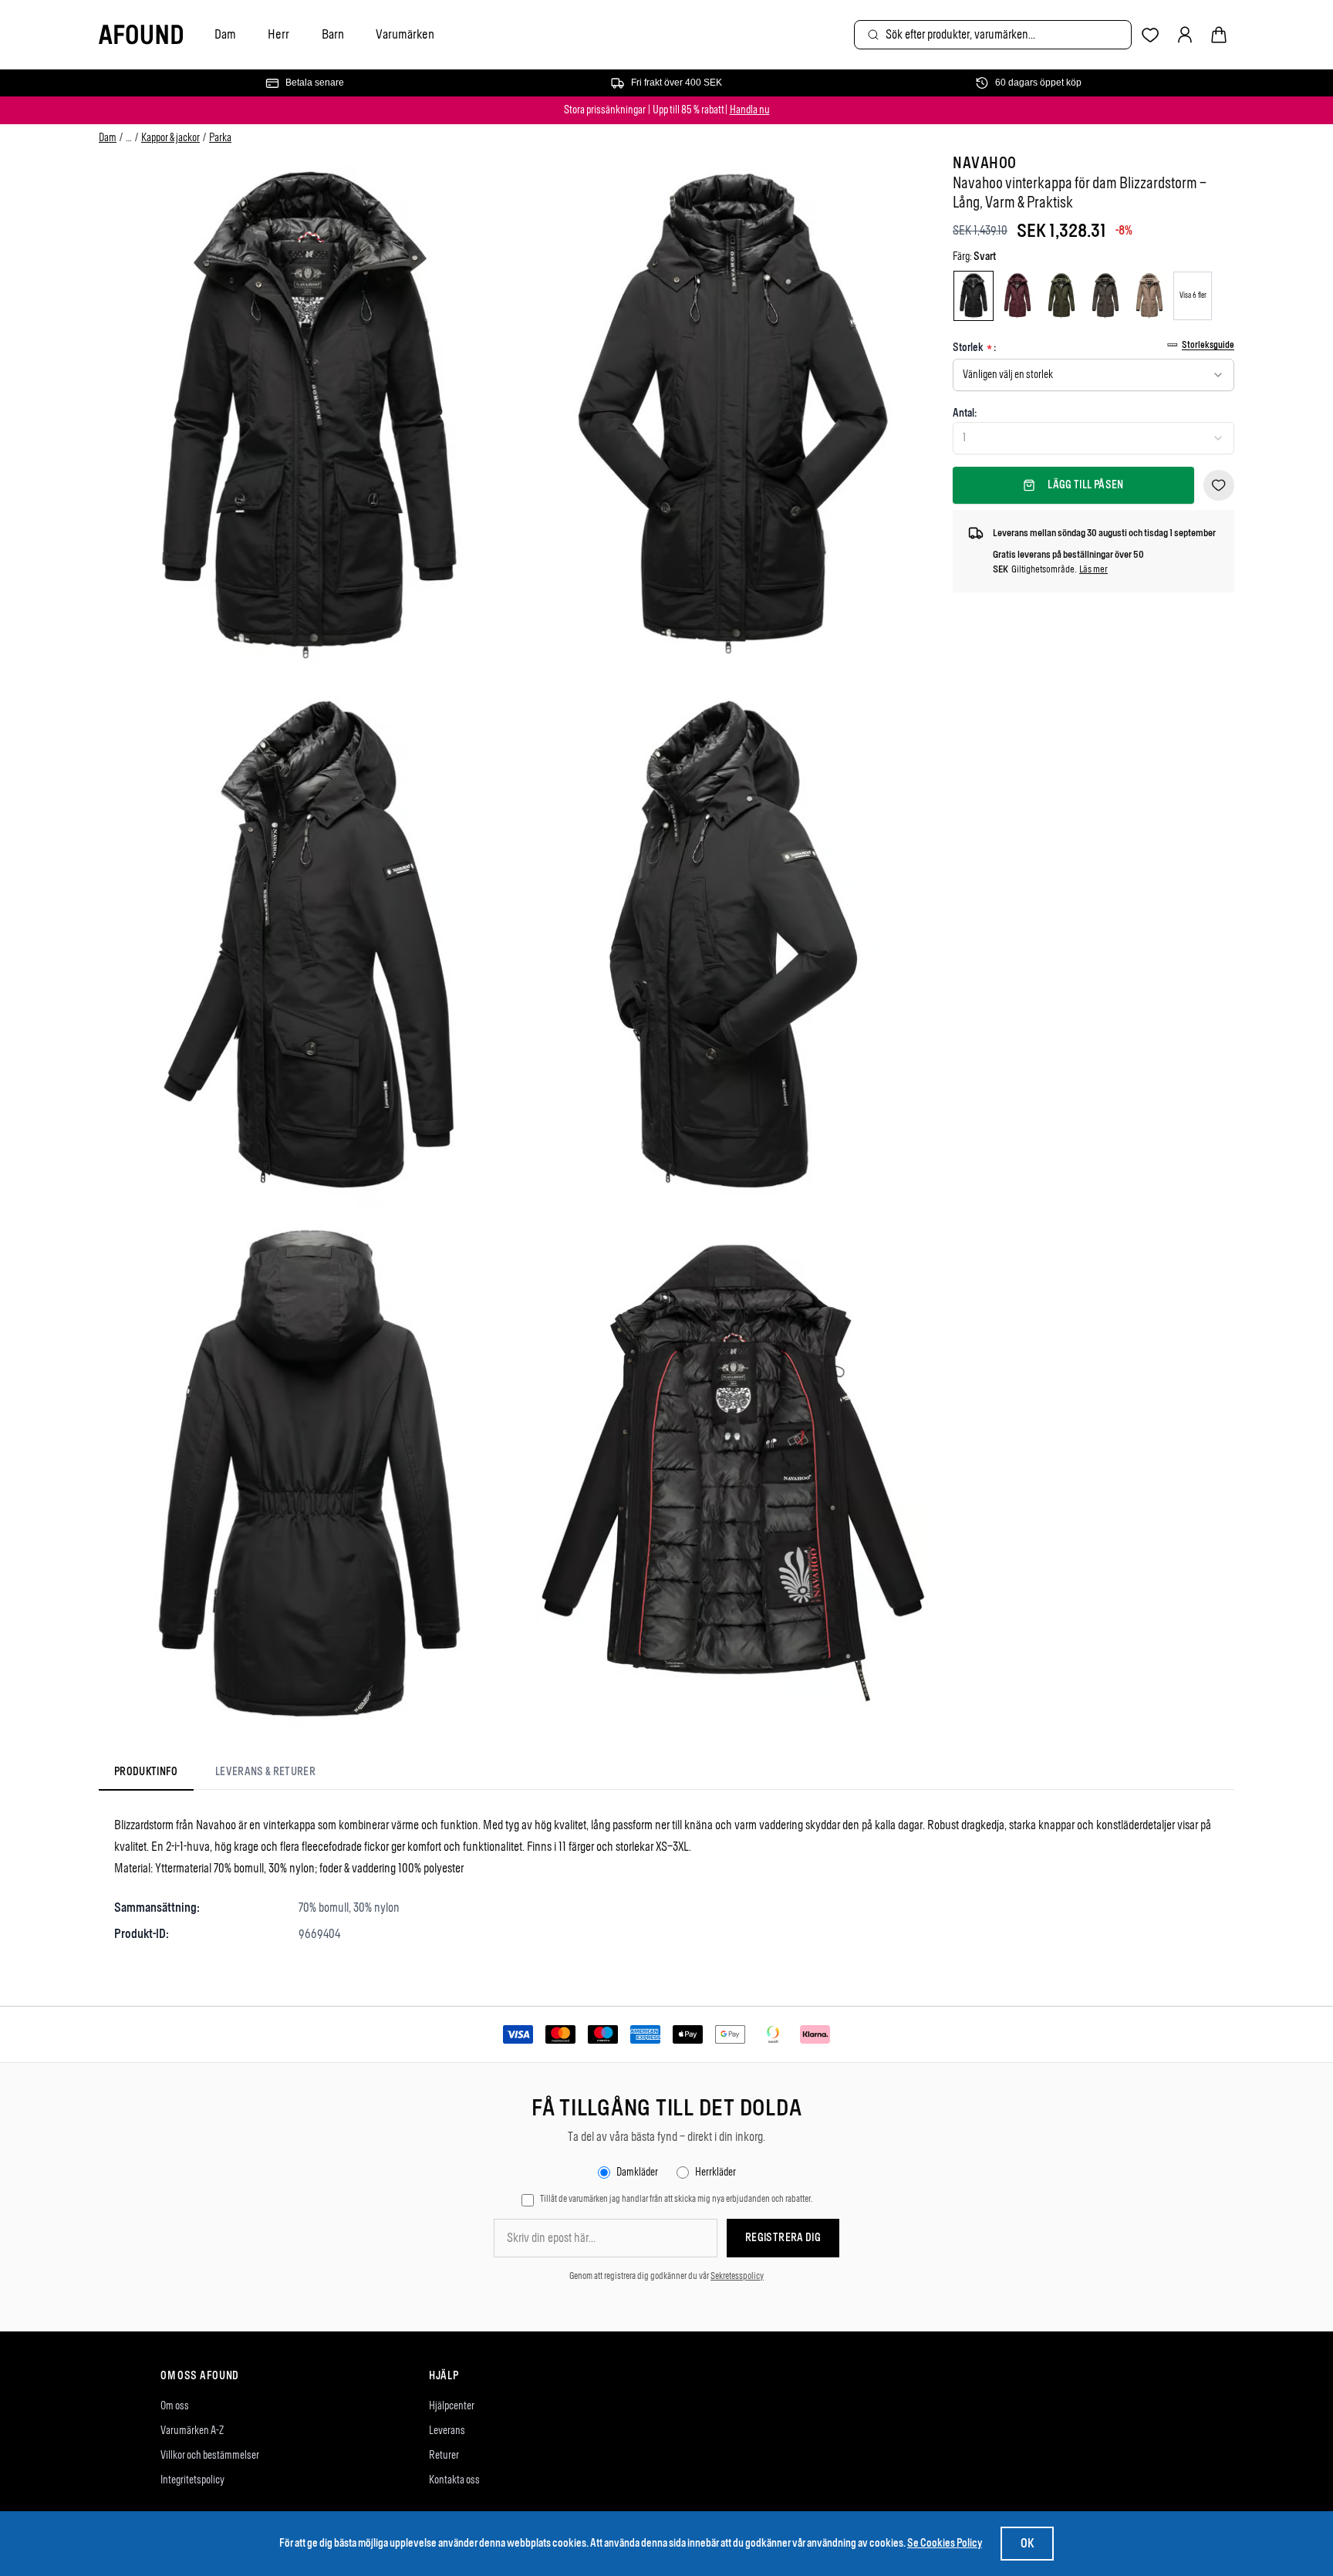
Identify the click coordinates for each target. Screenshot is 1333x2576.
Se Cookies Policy (945, 2543)
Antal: (965, 413)
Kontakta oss (454, 2480)
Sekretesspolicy (737, 2276)
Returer (444, 2455)
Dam (225, 34)
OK (1027, 2543)
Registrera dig (783, 2238)
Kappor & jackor (170, 138)
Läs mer (1093, 569)
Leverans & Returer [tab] (265, 1772)
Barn (333, 34)
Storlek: (974, 348)
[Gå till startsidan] (141, 35)
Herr (278, 34)
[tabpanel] (666, 1879)
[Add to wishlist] (1219, 485)
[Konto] (1185, 35)
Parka (220, 138)
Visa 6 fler (1193, 295)
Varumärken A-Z (192, 2431)
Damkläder (637, 2172)
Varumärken (405, 34)
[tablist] (215, 1775)
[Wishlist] (1151, 35)
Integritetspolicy (192, 2480)
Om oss (175, 2406)
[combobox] (993, 35)
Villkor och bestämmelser (210, 2455)
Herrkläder (715, 2172)
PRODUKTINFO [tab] (146, 1772)
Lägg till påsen (1085, 485)
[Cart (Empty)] (1219, 35)
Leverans (447, 2431)
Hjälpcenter (452, 2406)
